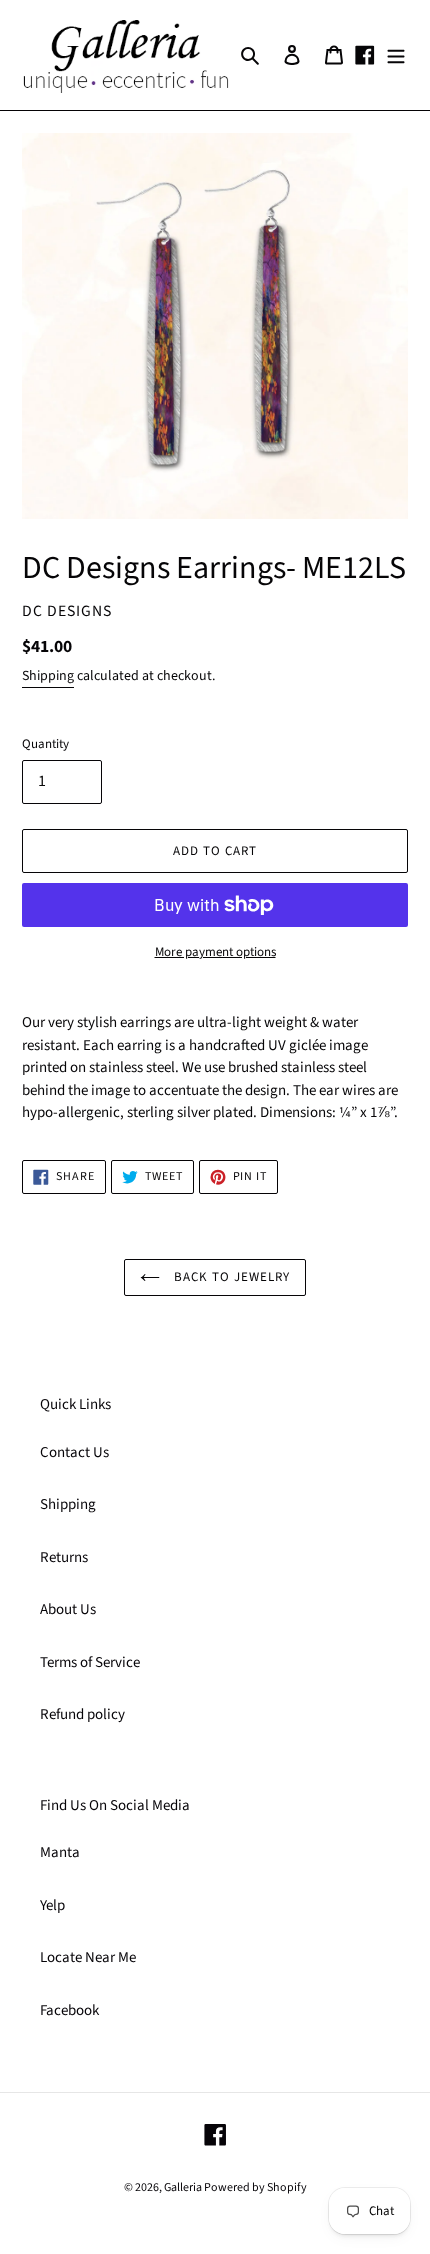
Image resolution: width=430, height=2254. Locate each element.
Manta (60, 1852)
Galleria (184, 2187)
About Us (68, 1609)
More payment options (215, 952)
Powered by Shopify (255, 2187)
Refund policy (82, 1714)
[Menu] (396, 55)
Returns (64, 1557)
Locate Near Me (88, 1957)
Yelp (52, 1905)
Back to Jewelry (230, 1277)
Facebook (69, 2010)
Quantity (45, 744)
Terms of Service (90, 1662)
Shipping (48, 676)
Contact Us (74, 1452)
